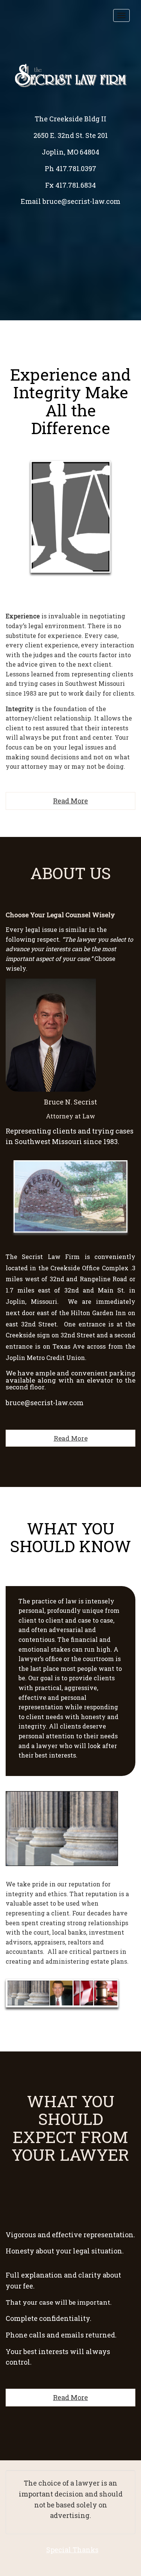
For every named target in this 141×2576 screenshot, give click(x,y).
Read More (70, 801)
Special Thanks (72, 2550)
